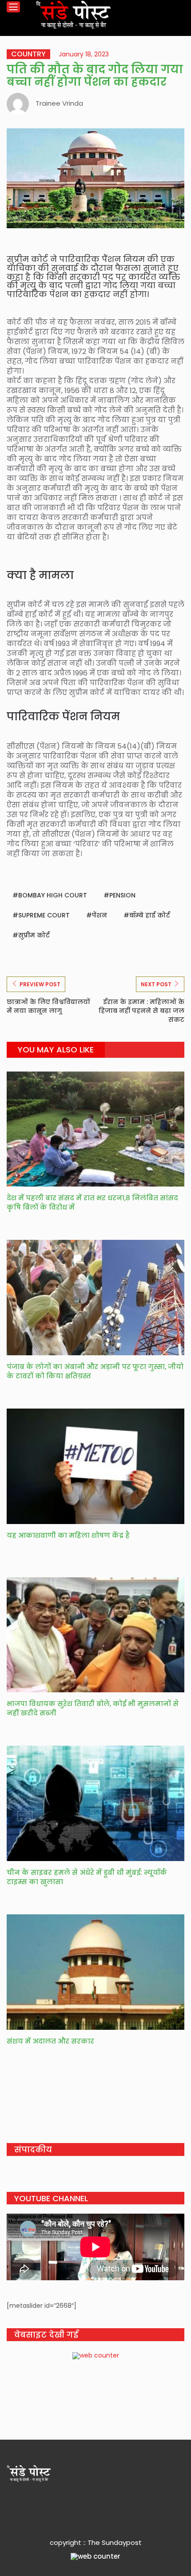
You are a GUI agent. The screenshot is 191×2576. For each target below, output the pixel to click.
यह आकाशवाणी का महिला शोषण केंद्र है (68, 1535)
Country (28, 54)
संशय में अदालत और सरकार (50, 2041)
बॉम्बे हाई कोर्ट (150, 915)
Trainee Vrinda (59, 103)
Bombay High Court (53, 895)
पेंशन (99, 915)
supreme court (44, 915)
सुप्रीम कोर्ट (34, 935)
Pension (122, 895)
